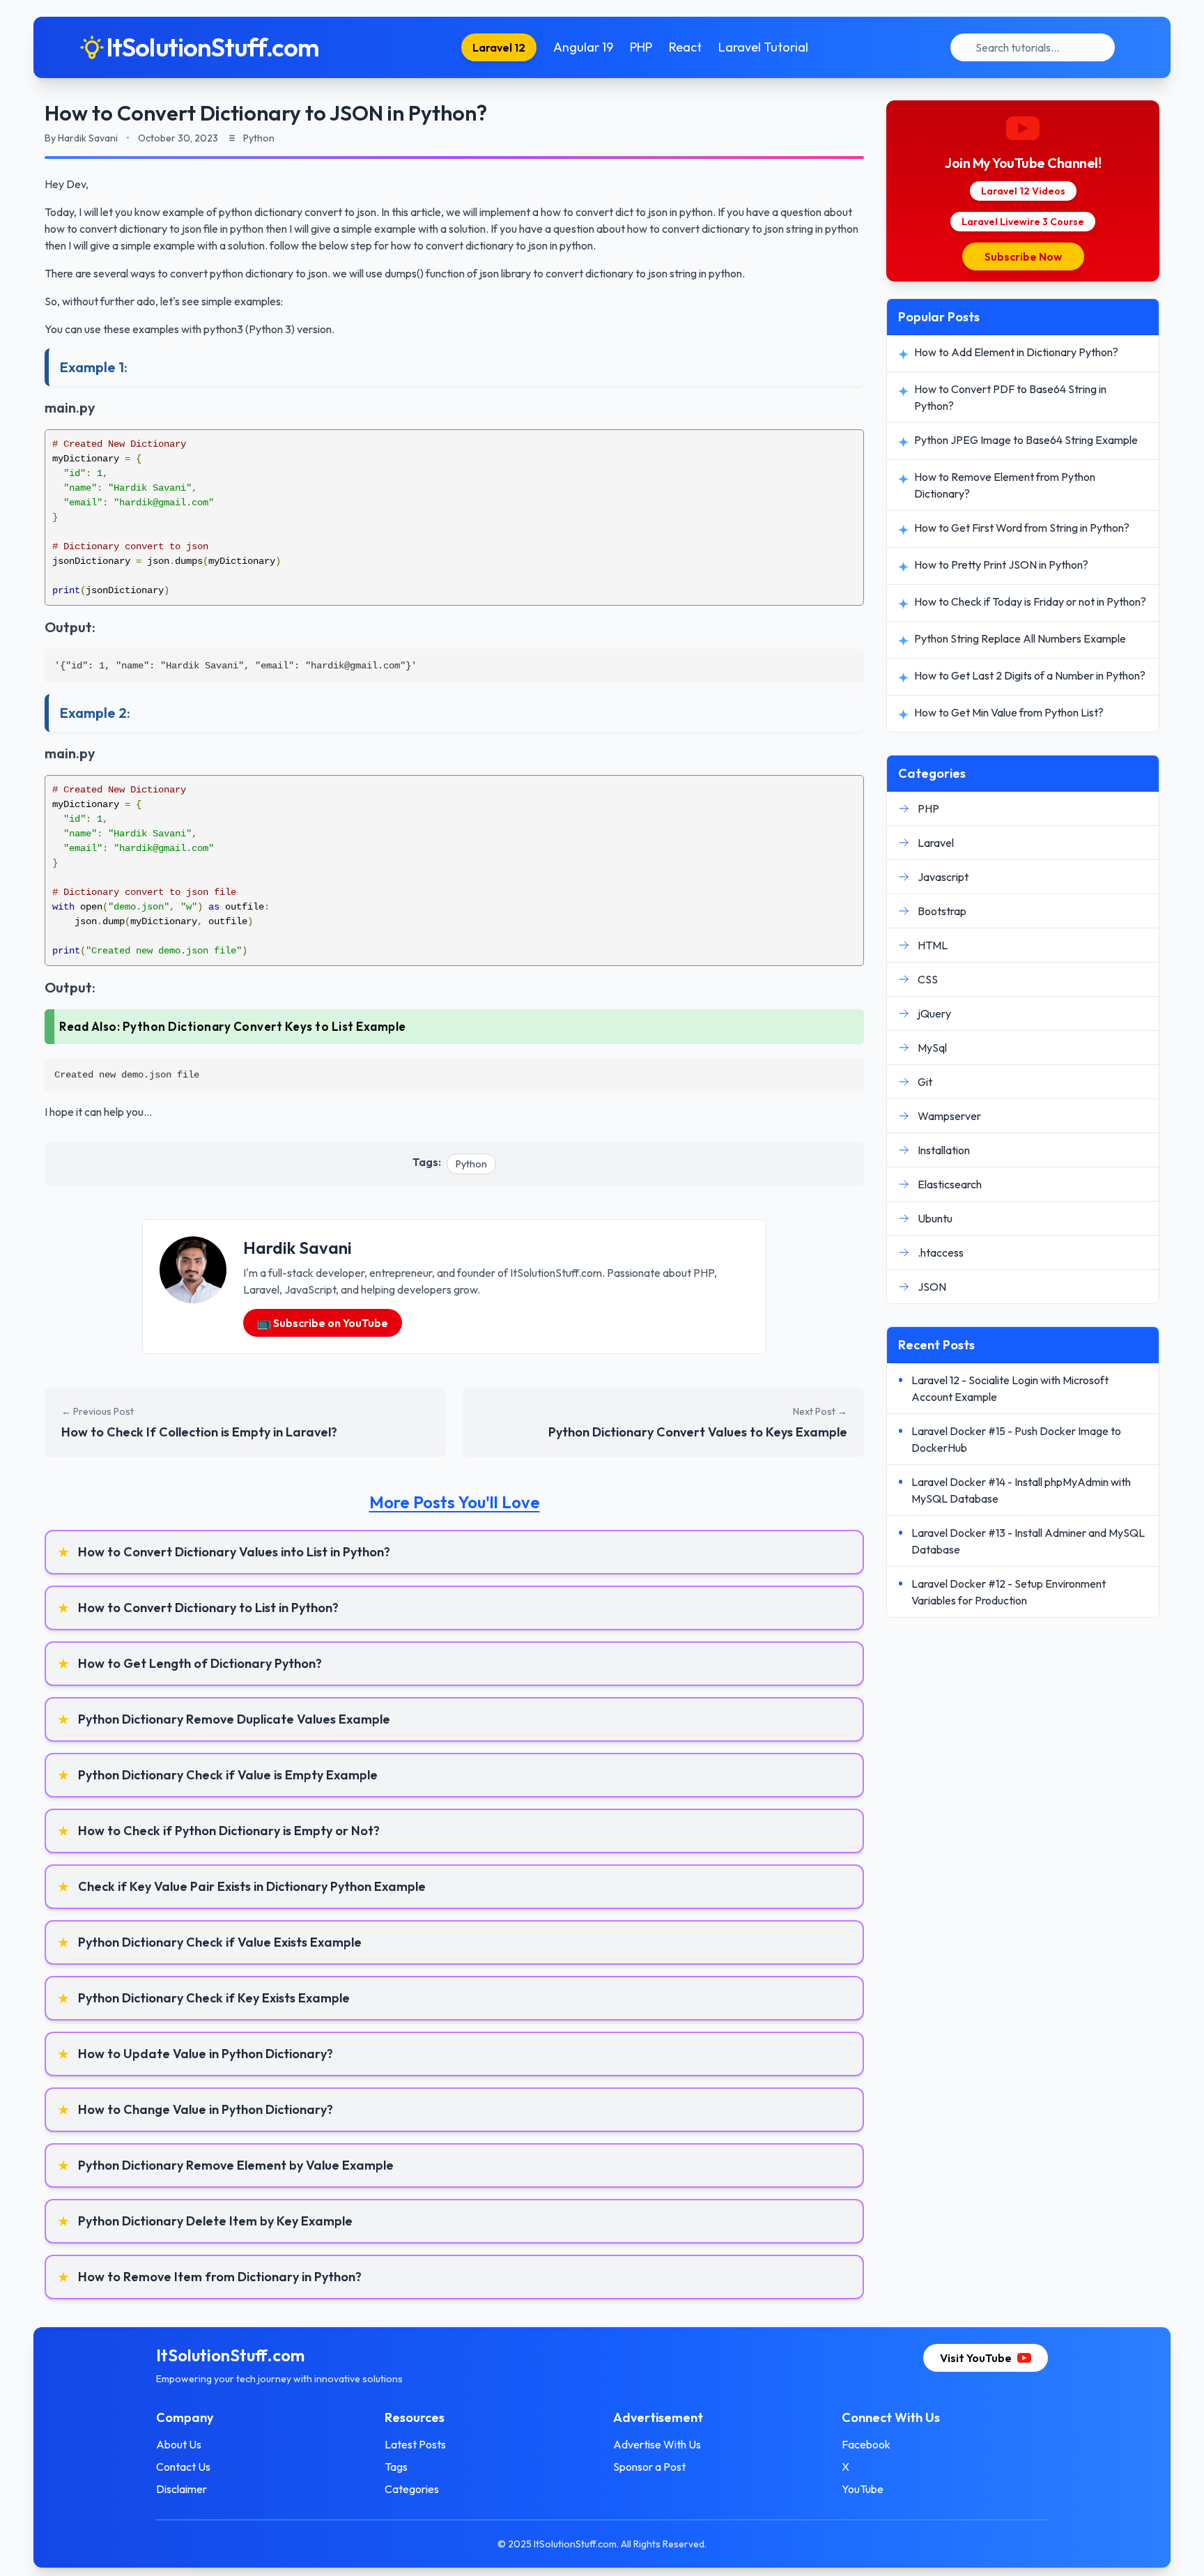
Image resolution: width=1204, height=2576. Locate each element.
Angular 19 (583, 47)
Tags (396, 2467)
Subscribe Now (1023, 256)
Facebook (866, 2444)
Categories (412, 2489)
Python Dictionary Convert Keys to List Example (264, 1026)
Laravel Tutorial (763, 47)
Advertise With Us (657, 2444)
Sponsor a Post (649, 2467)
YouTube (863, 2489)
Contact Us (183, 2467)
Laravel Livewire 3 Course (1023, 222)
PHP (641, 47)
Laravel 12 (499, 47)
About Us (179, 2444)
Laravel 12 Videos (1023, 191)
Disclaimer (182, 2489)
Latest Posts (415, 2444)
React (685, 47)
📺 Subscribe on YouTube (323, 1323)
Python (471, 1164)
